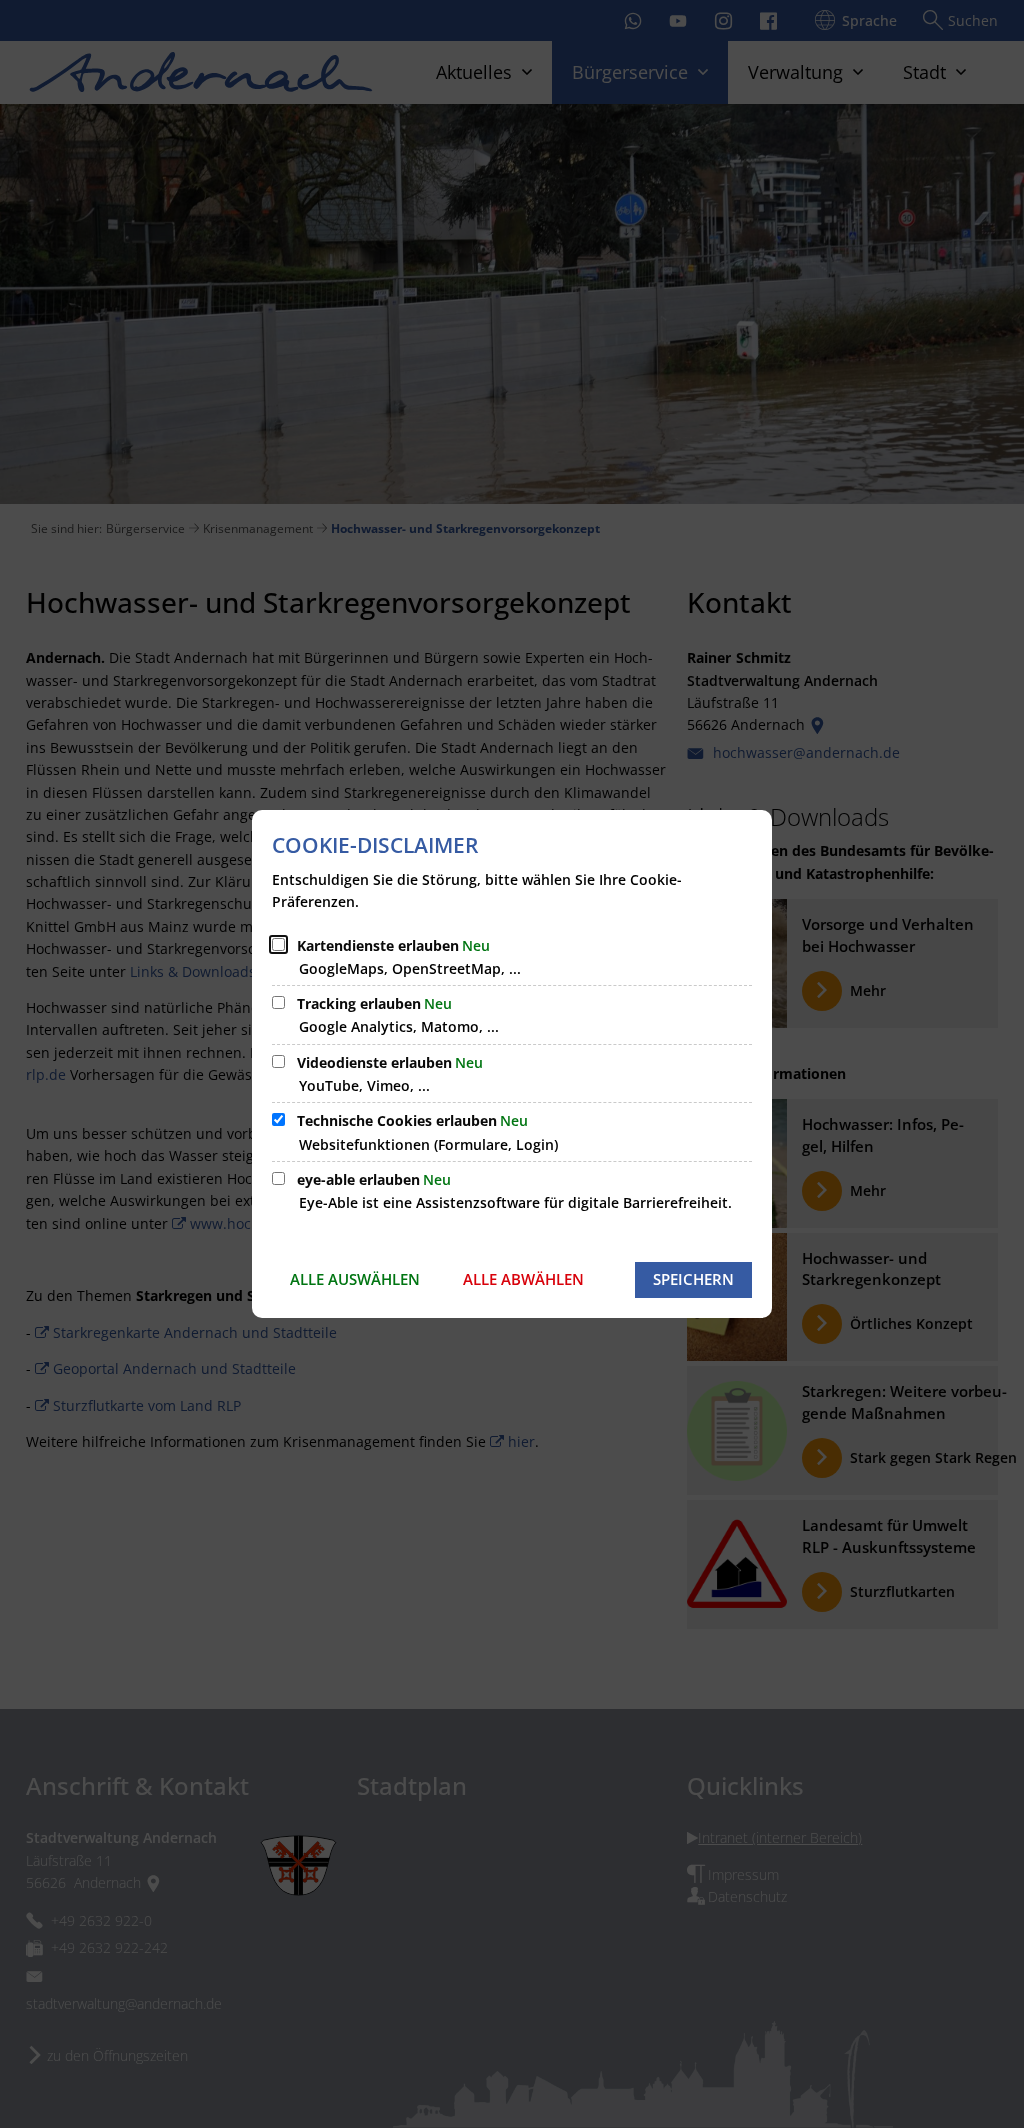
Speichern (693, 1279)
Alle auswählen (355, 1279)
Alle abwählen (523, 1279)
